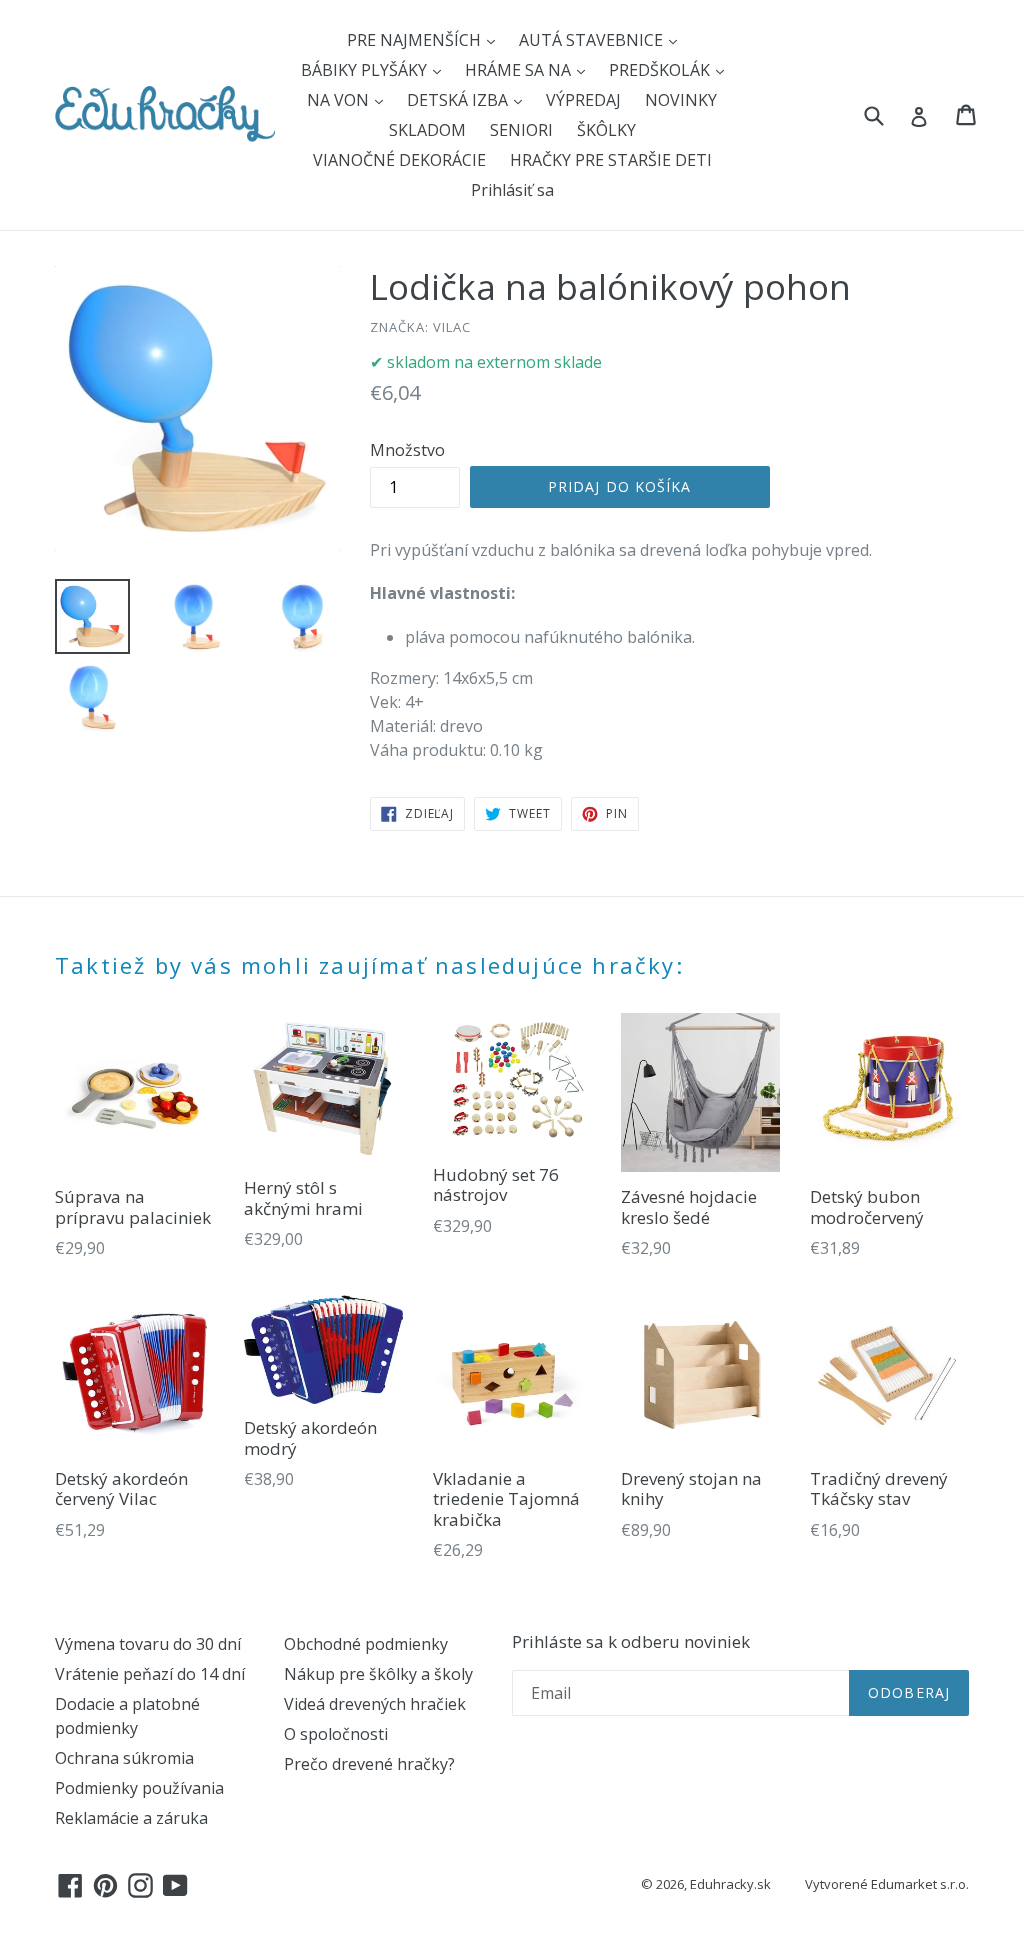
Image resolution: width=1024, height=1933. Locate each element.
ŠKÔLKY (606, 130)
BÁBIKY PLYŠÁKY (366, 70)
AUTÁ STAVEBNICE (593, 40)
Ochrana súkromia (124, 1758)
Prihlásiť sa (512, 190)
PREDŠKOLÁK (661, 70)
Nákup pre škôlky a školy (378, 1674)
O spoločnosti (336, 1734)
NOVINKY (681, 100)
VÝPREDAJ (583, 100)
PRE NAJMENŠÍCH (416, 40)
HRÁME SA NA (520, 70)
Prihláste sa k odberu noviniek (631, 1642)
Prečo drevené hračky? (369, 1764)
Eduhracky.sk (730, 1884)
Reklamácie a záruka (131, 1818)
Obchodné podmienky (366, 1644)
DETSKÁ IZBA (459, 100)
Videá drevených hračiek (375, 1704)
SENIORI (521, 130)
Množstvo (407, 450)
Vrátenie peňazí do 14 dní (150, 1674)
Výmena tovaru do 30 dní (148, 1644)
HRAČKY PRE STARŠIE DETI (611, 160)
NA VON (340, 100)
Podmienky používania (139, 1788)
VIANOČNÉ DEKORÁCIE (399, 160)
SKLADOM (427, 130)
